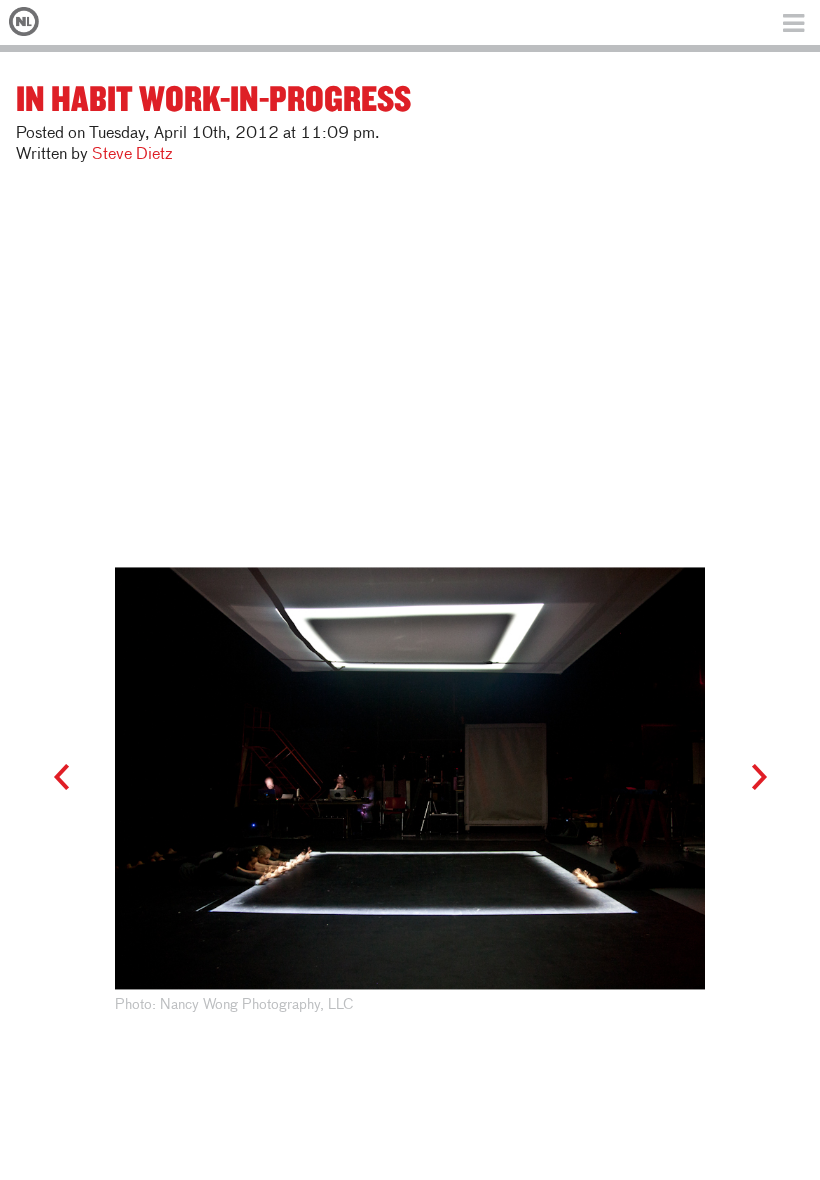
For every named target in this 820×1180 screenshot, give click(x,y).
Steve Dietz (132, 155)
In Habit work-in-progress (213, 97)
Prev (70, 778)
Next (749, 778)
